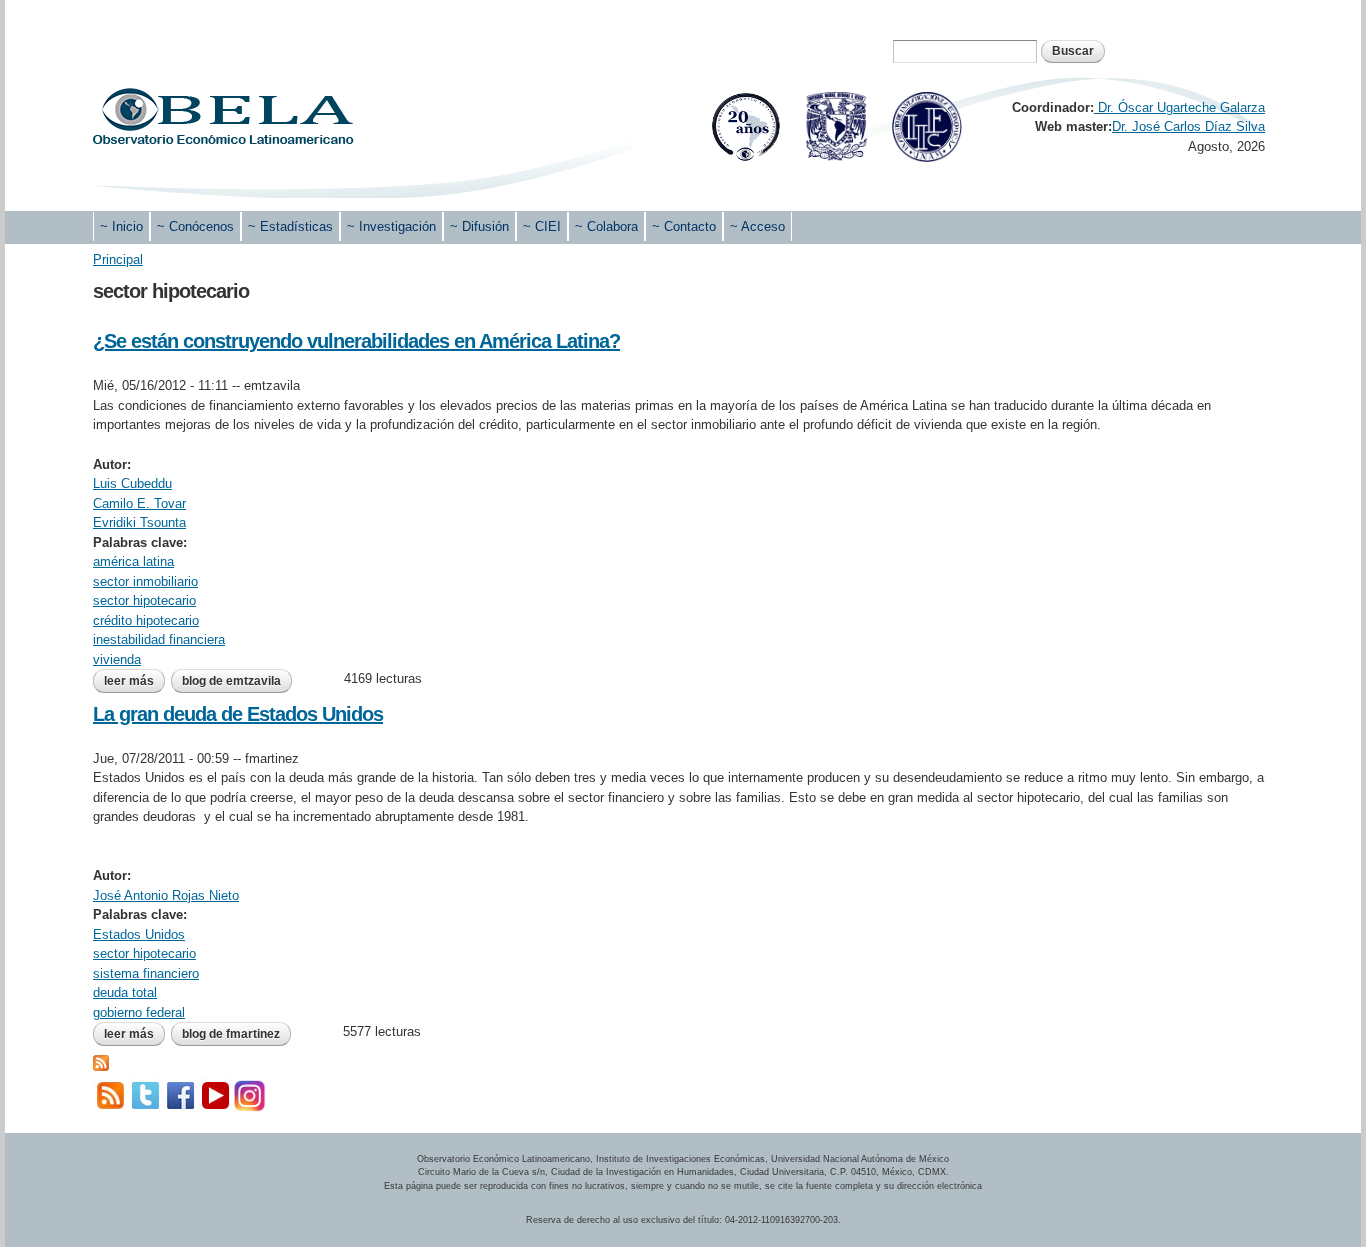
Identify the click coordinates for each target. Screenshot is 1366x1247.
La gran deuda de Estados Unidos (238, 714)
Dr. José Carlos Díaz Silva (1188, 126)
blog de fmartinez (231, 1034)
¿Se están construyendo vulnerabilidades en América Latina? (356, 341)
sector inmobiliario (145, 581)
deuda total (125, 992)
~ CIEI (542, 226)
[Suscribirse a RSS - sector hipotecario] (101, 1061)
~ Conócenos (195, 226)
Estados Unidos (139, 934)
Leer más (134, 681)
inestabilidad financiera (159, 639)
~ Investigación (391, 226)
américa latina (133, 561)
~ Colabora (606, 226)
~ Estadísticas (290, 226)
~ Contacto (684, 226)
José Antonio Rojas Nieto (166, 895)
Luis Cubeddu (132, 483)
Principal (118, 259)
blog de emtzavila (231, 681)
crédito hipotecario (146, 620)
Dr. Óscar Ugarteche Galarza (1179, 107)
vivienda (117, 659)
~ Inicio (121, 226)
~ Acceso (757, 226)
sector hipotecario (144, 600)
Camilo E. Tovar (139, 503)
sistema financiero (146, 973)
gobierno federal (139, 1012)
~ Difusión (479, 226)
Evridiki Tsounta (139, 522)
